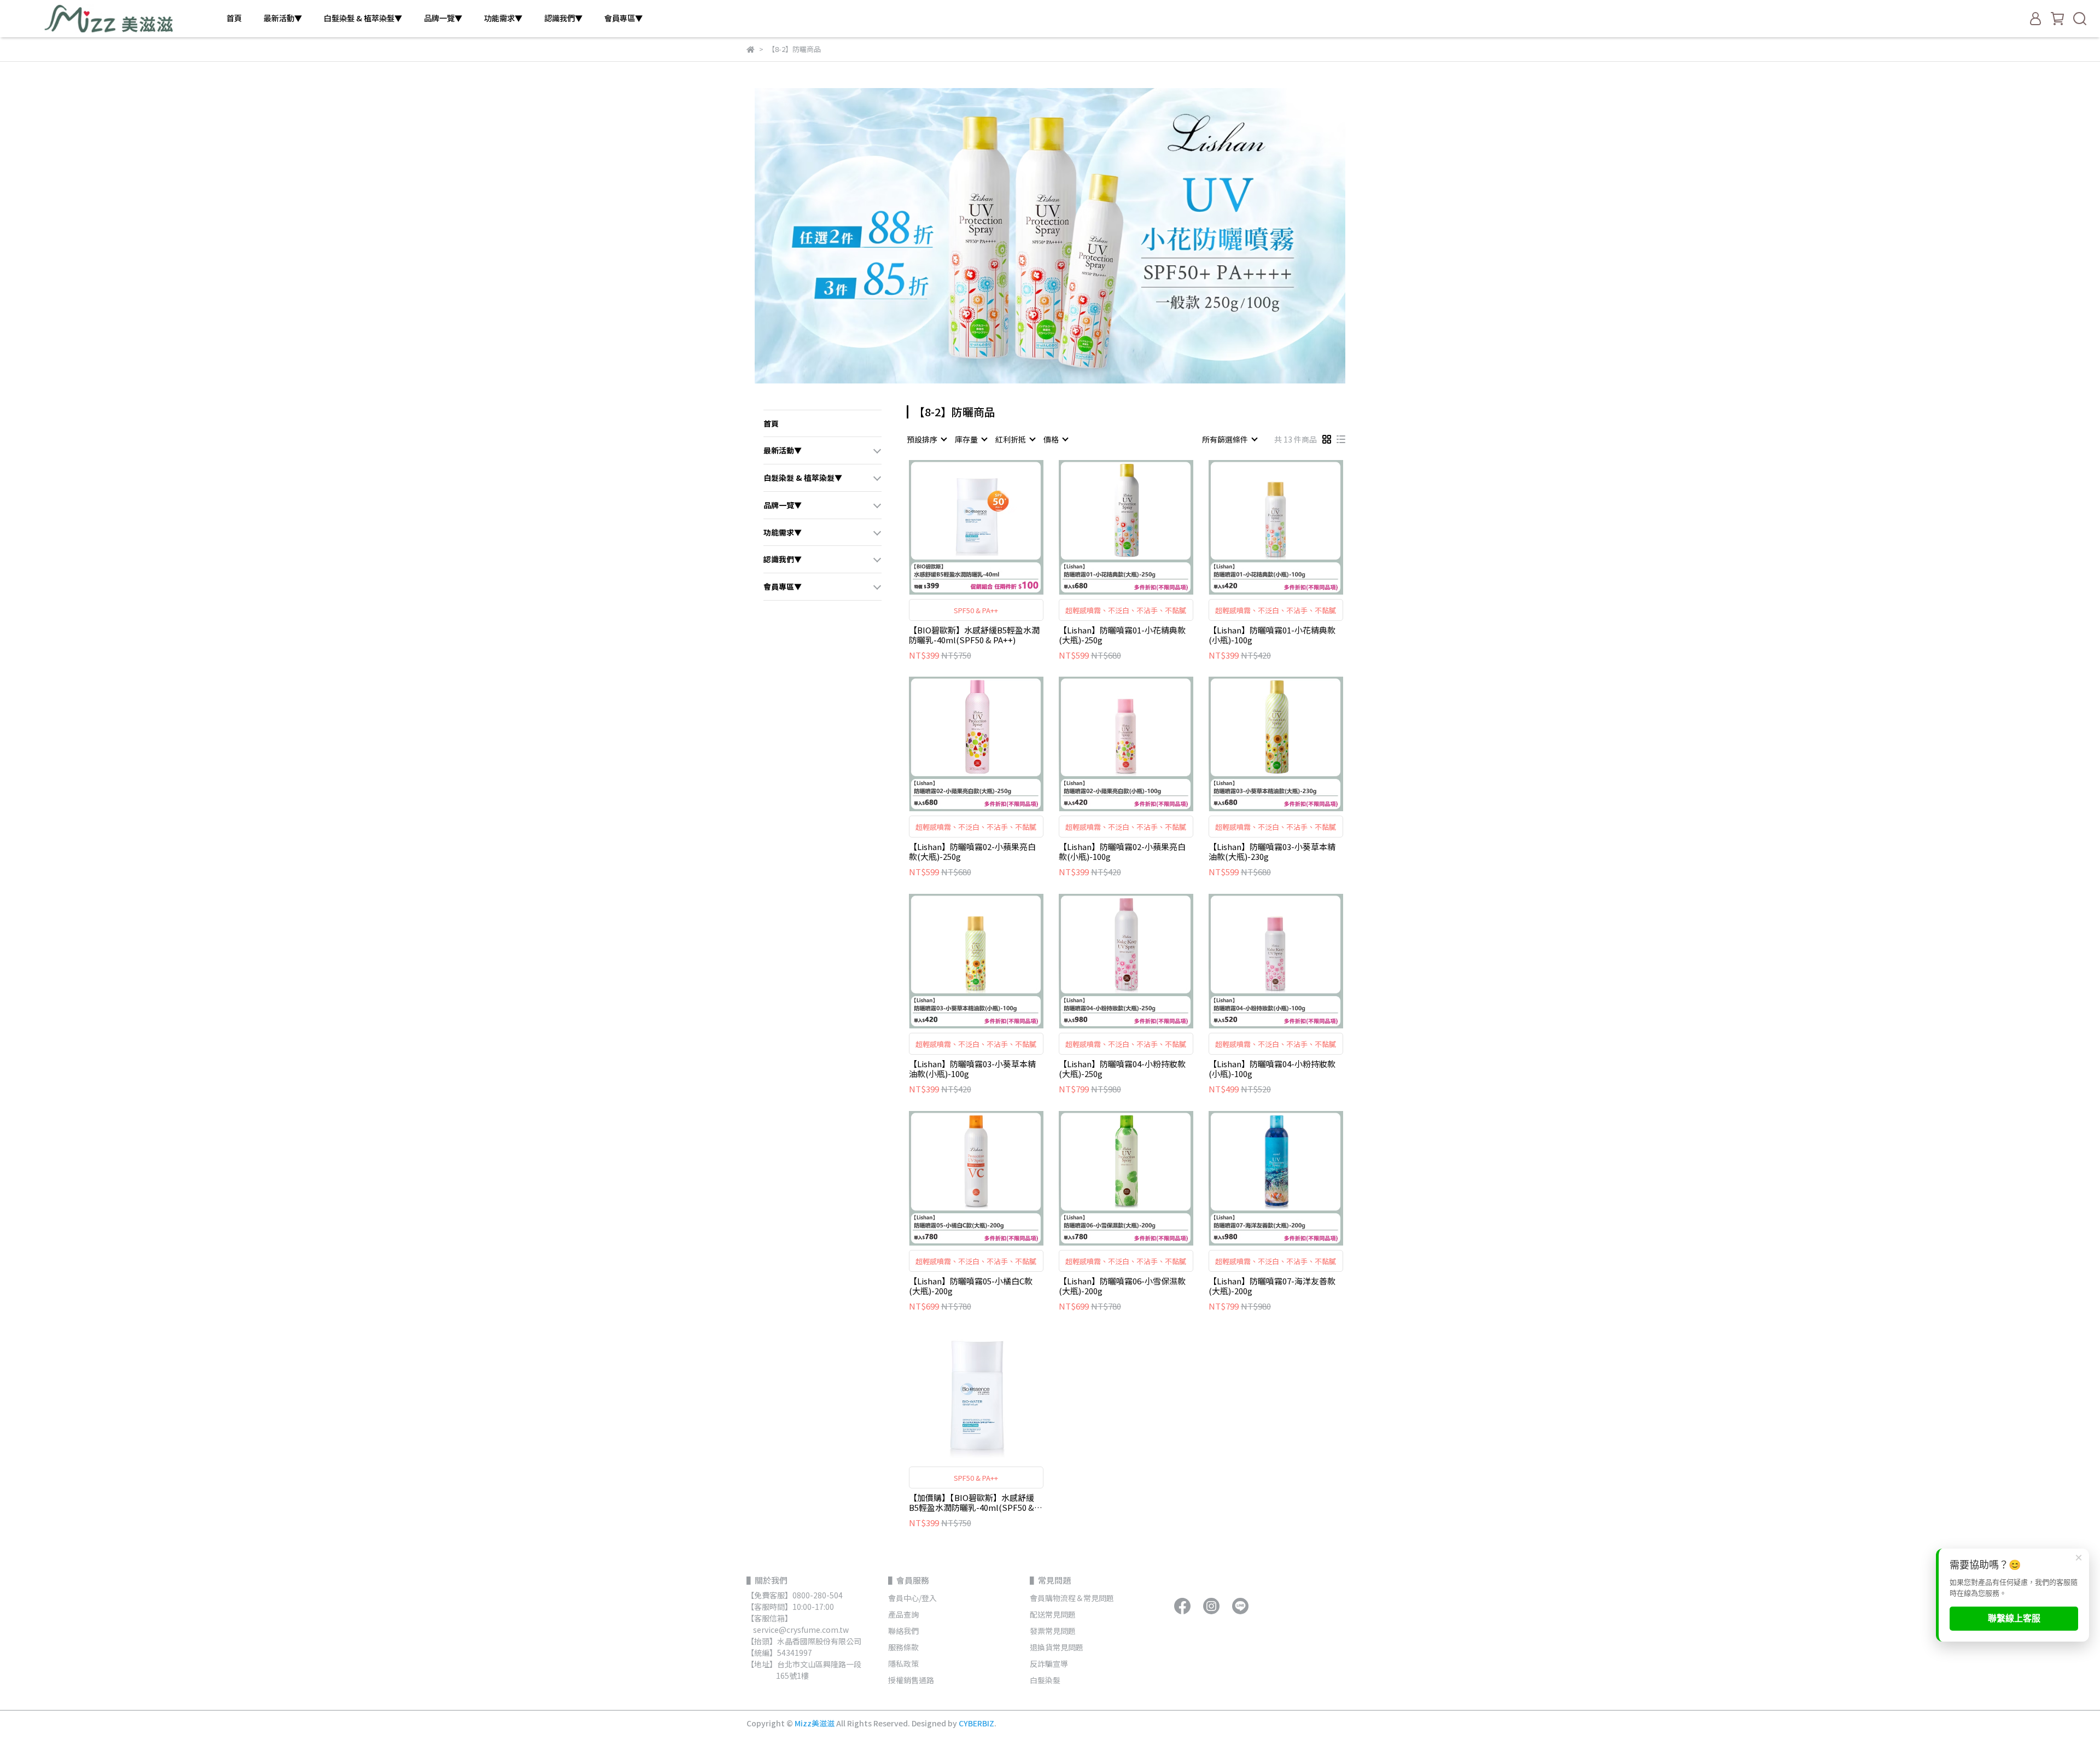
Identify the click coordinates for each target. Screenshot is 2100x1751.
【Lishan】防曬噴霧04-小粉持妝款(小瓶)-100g (1272, 1069)
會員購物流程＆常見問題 (1072, 1598)
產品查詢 (903, 1614)
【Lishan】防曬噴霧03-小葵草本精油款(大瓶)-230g (1272, 852)
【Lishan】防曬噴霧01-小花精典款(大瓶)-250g (1122, 635)
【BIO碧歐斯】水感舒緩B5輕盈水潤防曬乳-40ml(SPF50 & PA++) (974, 635)
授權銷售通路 (911, 1680)
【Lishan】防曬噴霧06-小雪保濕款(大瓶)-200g (1122, 1286)
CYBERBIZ (976, 1723)
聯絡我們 (903, 1631)
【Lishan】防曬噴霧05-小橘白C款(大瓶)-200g (971, 1286)
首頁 (234, 18)
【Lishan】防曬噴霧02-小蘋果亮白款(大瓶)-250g (972, 852)
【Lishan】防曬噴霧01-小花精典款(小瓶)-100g (1272, 635)
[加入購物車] (992, 527)
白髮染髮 (1045, 1680)
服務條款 (903, 1647)
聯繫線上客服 (2014, 1618)
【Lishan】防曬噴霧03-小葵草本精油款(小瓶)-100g (972, 1069)
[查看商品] (961, 527)
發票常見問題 (1054, 1631)
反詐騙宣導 (1049, 1663)
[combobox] (926, 439)
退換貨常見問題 (1057, 1647)
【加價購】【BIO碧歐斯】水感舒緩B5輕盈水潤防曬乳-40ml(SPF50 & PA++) (972, 1503)
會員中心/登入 (912, 1598)
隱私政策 (903, 1663)
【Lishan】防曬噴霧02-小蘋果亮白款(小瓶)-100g (1122, 852)
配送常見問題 (1053, 1614)
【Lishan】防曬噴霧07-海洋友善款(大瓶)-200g (1272, 1286)
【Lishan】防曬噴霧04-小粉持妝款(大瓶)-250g (1122, 1069)
